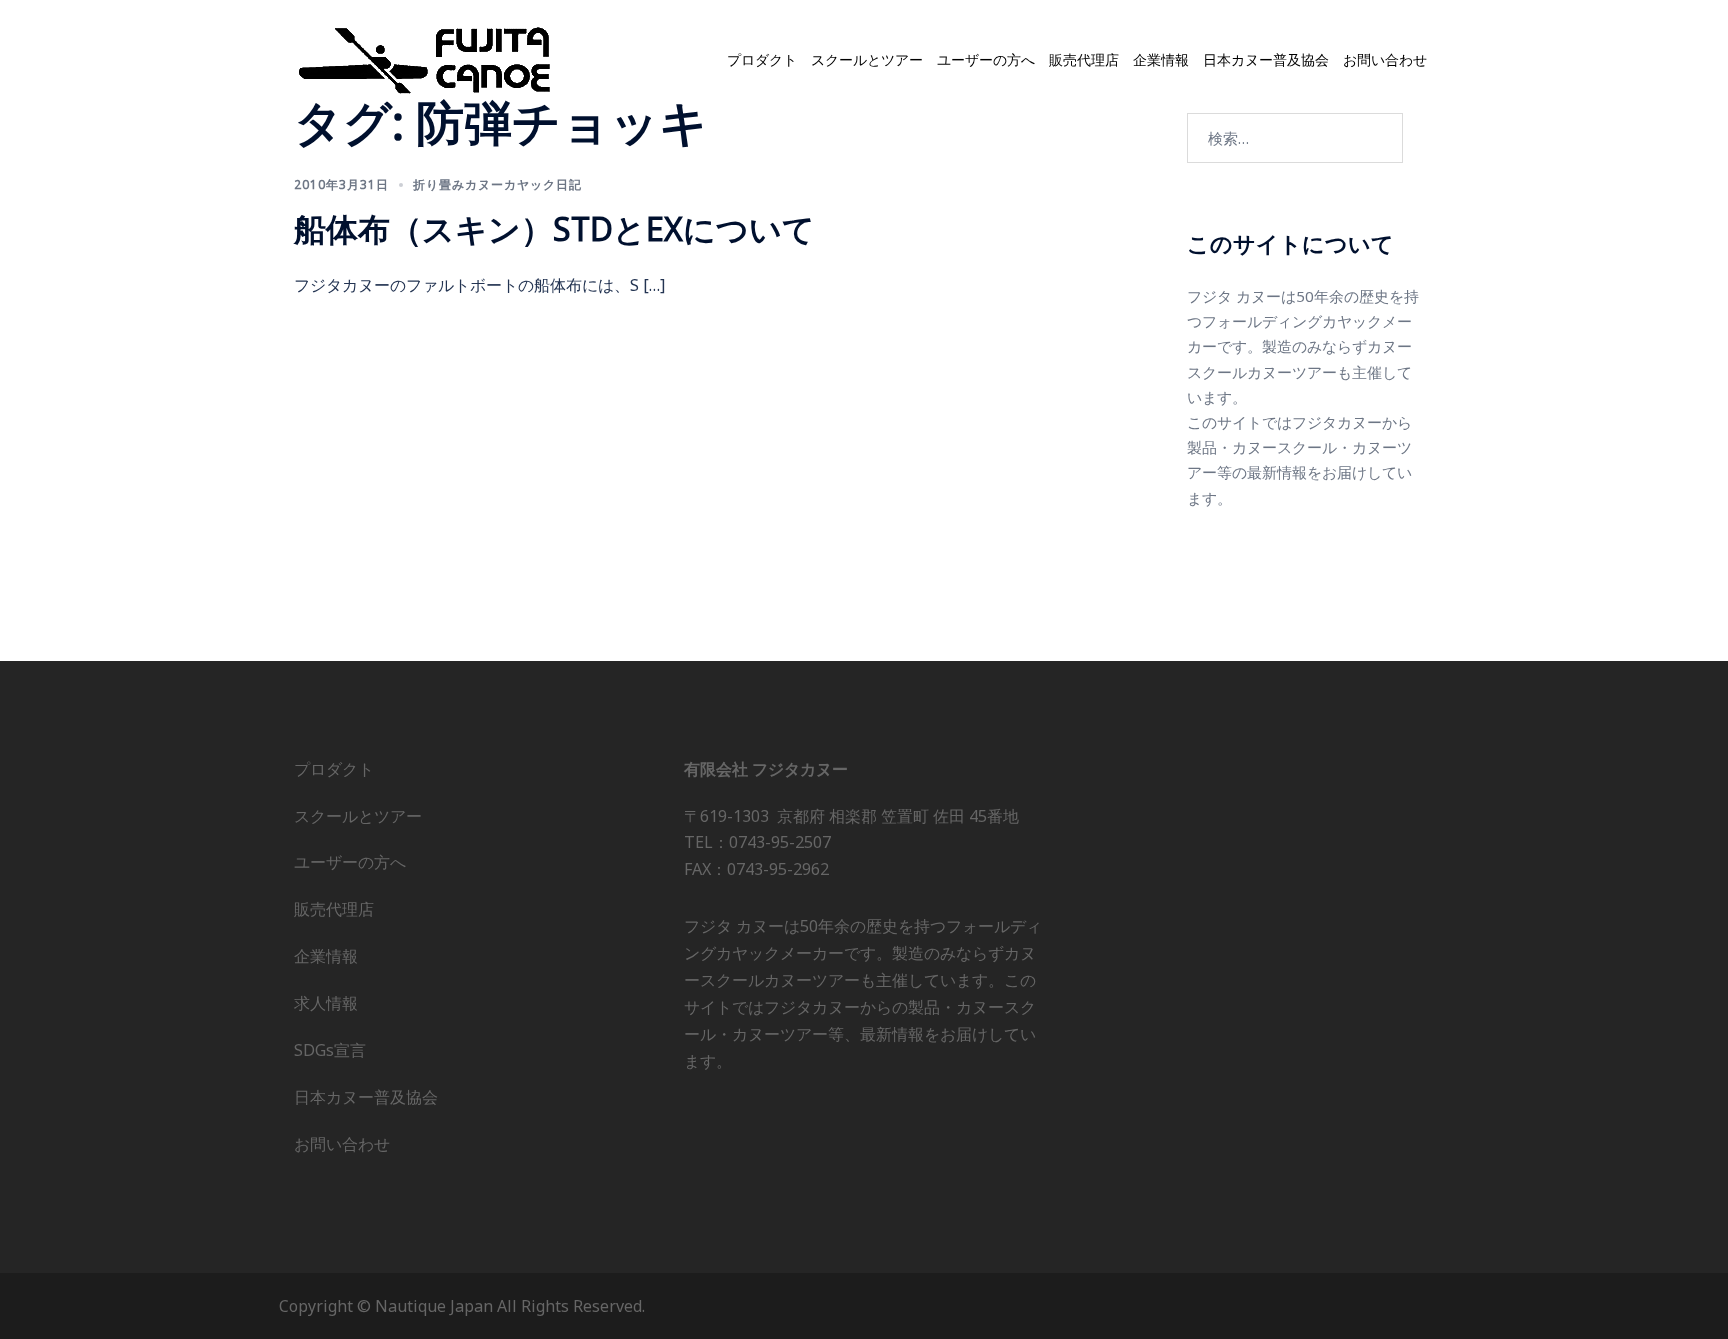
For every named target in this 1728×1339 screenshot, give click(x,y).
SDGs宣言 (330, 1050)
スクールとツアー (867, 60)
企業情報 (1161, 60)
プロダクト (762, 60)
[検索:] (1295, 138)
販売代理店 (1084, 60)
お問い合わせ (1385, 60)
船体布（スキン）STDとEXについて (554, 228)
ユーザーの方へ (986, 60)
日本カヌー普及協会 (1266, 60)
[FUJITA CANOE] (426, 59)
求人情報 (326, 1003)
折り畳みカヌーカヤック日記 (497, 184)
